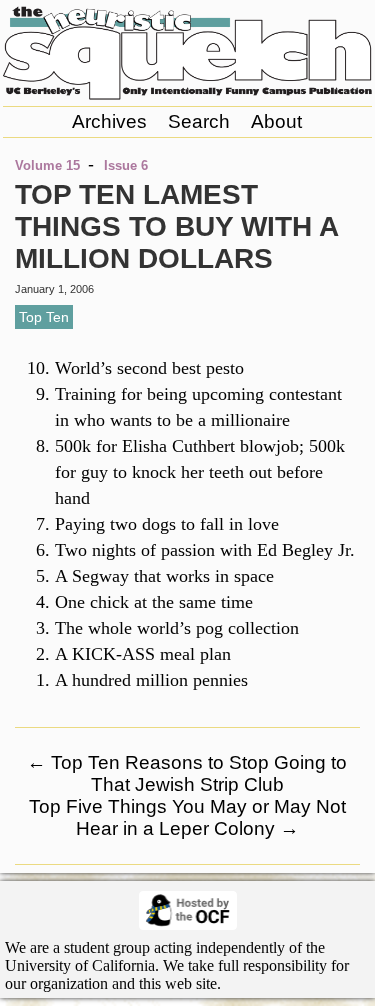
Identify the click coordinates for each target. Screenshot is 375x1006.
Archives (109, 121)
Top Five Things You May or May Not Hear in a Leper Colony (187, 817)
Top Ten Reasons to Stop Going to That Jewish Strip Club (187, 773)
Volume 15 (47, 165)
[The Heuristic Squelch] (187, 95)
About (276, 121)
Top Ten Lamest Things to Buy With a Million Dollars (176, 226)
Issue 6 (126, 165)
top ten (44, 317)
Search (199, 121)
